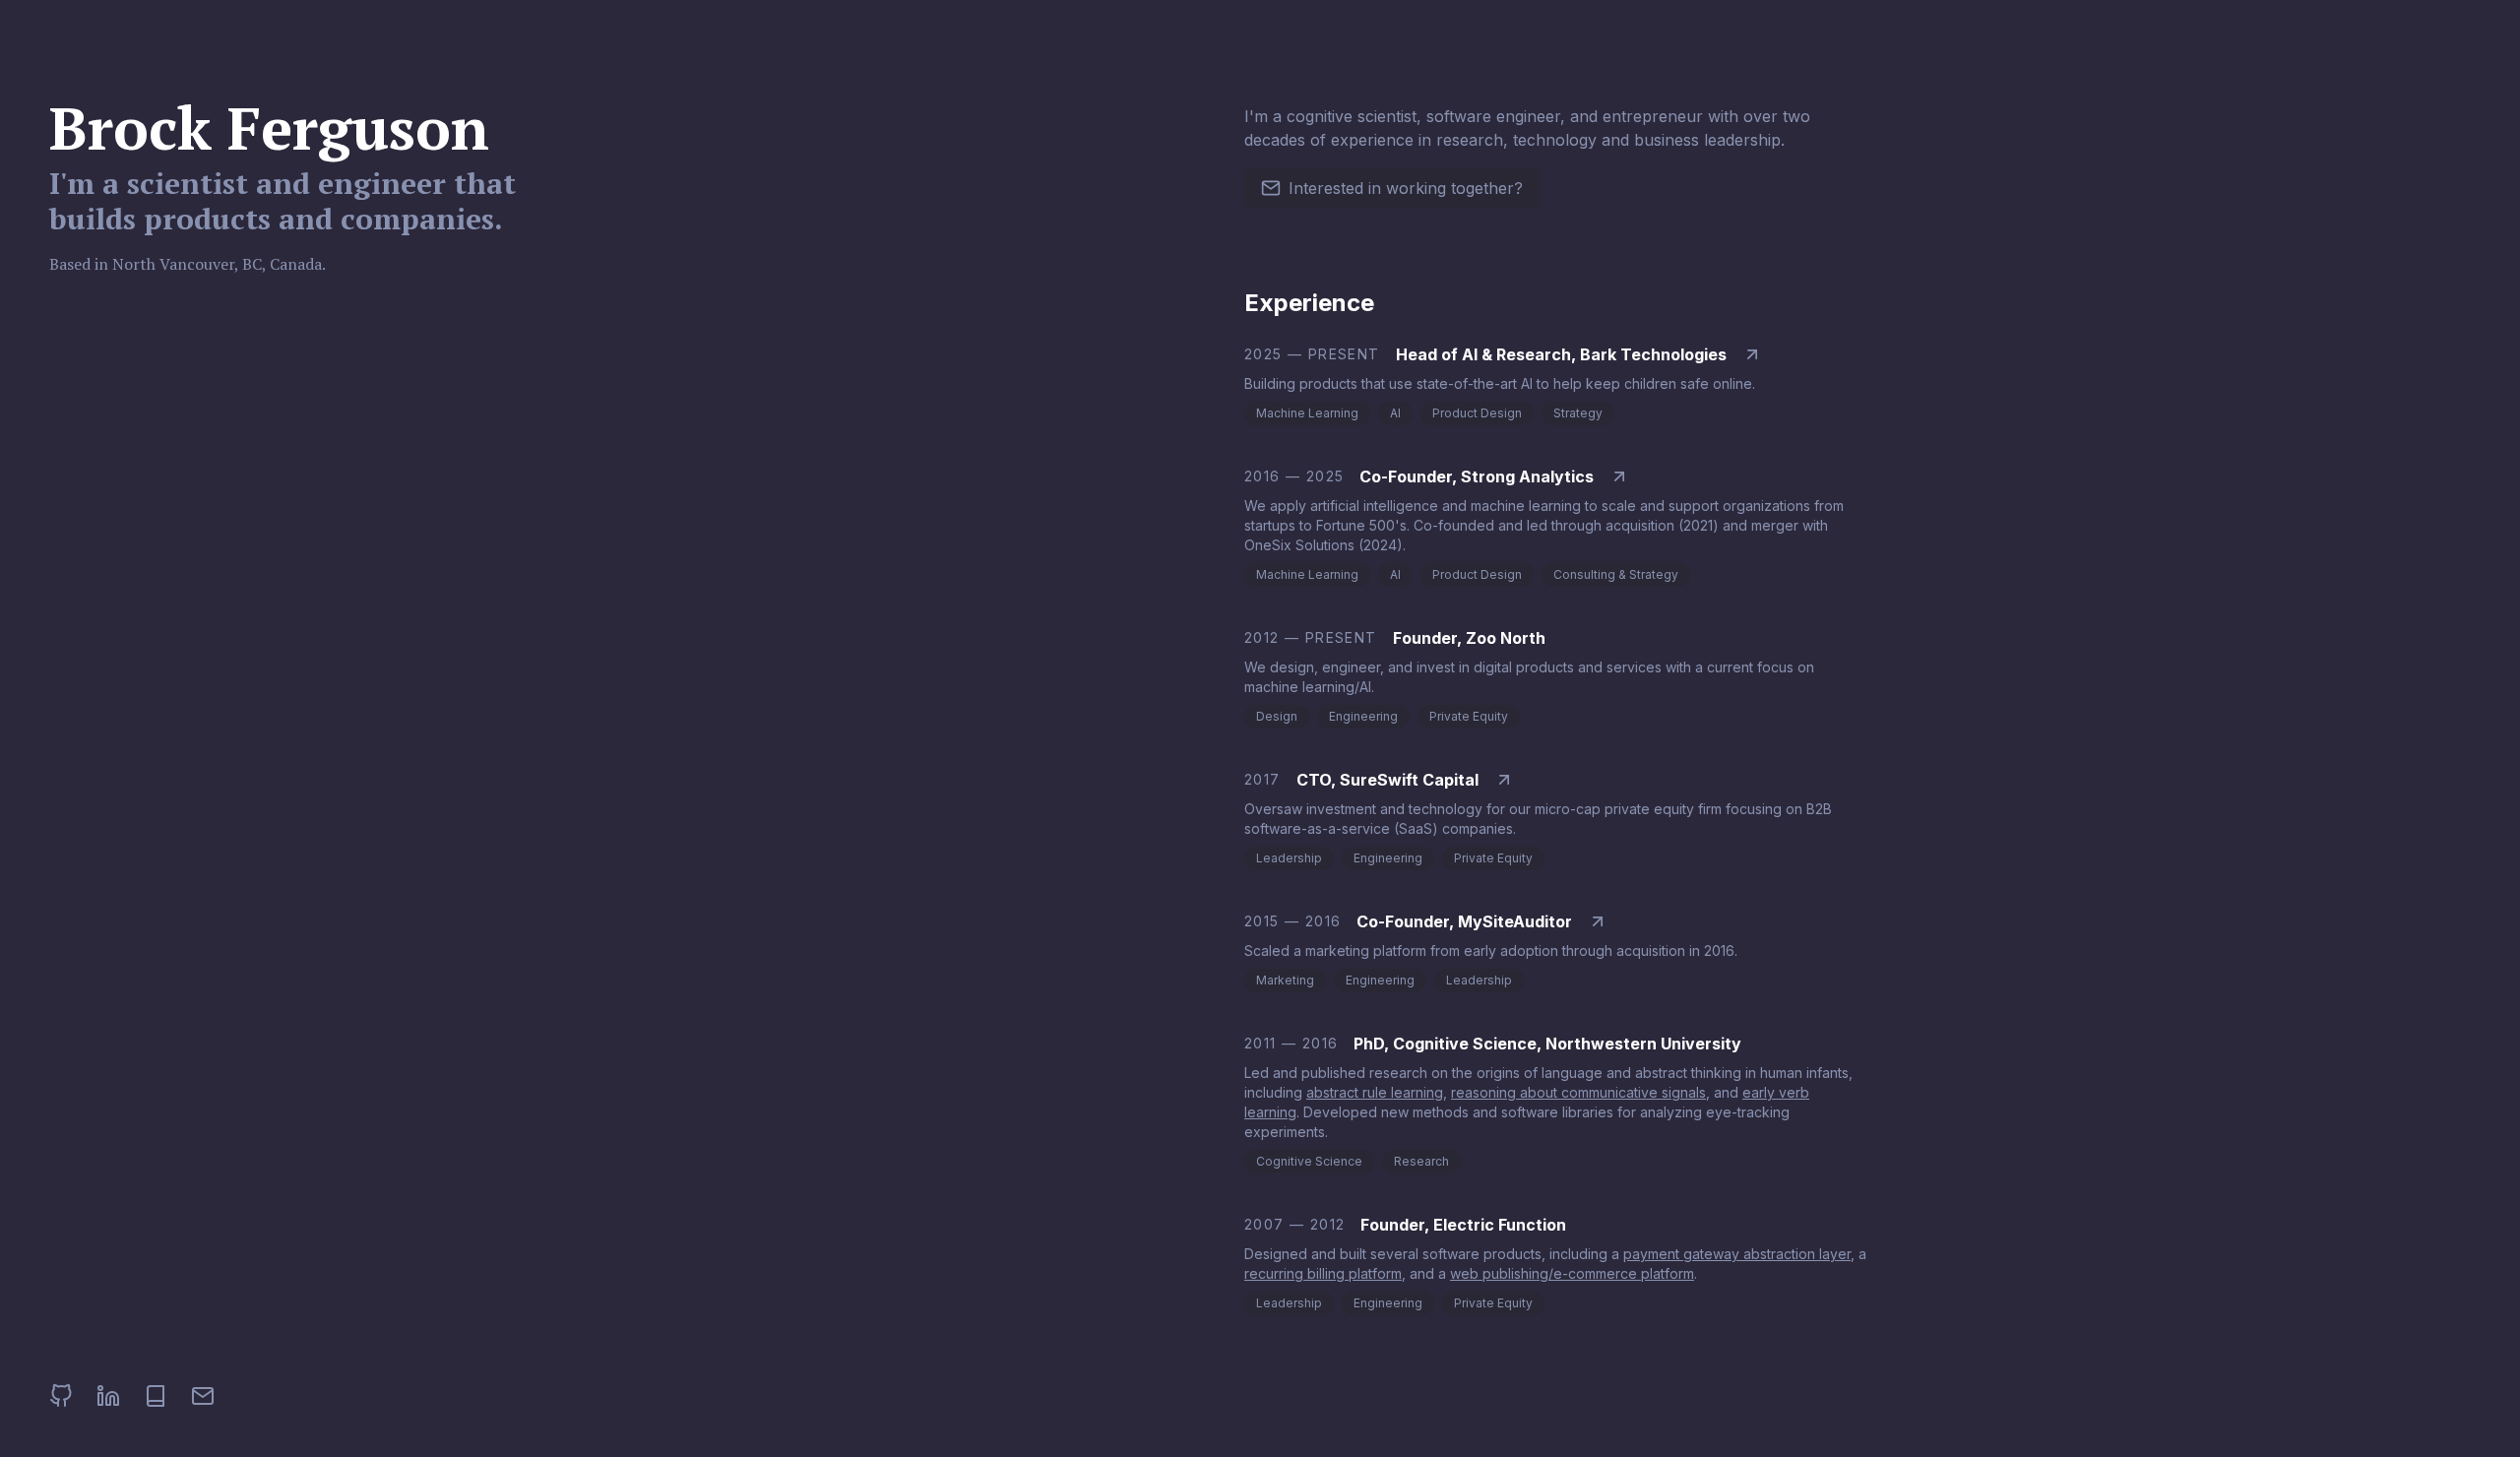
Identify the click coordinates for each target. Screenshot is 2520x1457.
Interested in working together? (1406, 188)
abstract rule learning (1375, 1092)
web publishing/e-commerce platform (1572, 1273)
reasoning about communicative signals (1578, 1092)
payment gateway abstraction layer (1737, 1254)
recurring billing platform (1323, 1273)
